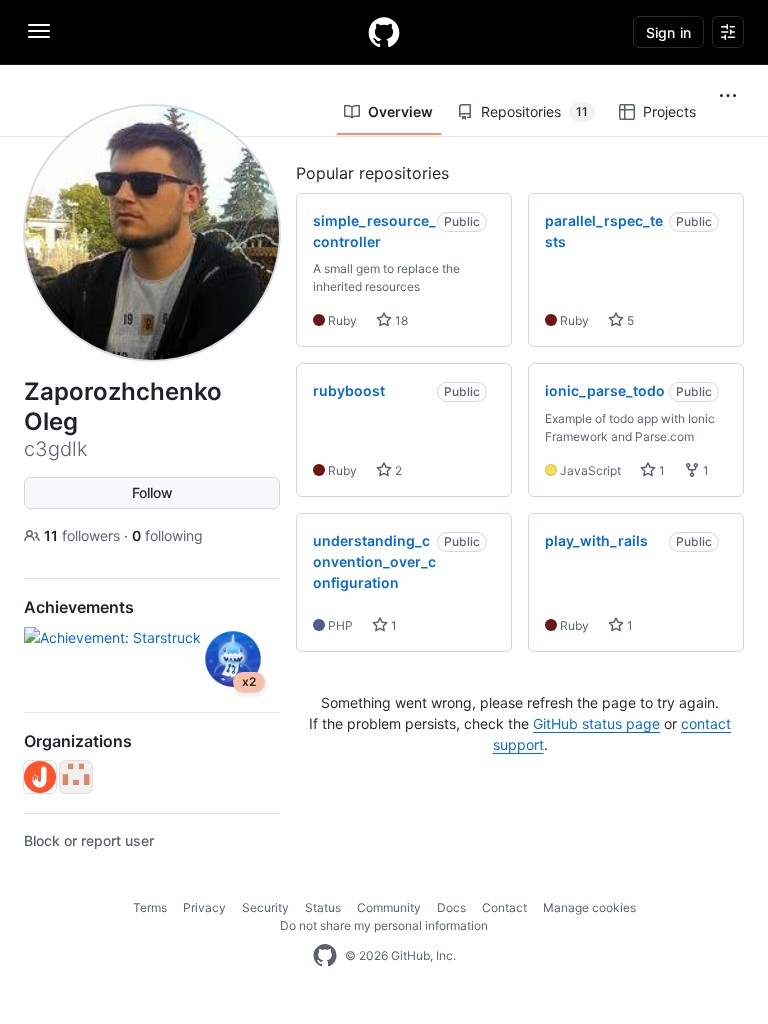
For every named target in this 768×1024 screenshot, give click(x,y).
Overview (400, 111)
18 (400, 320)
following (167, 535)
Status (323, 907)
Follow (152, 492)
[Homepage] (384, 32)
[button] (728, 96)
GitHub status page (596, 723)
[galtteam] (76, 777)
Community (389, 907)
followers (84, 535)
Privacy (204, 907)
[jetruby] (40, 777)
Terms (150, 907)
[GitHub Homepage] (325, 956)
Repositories (534, 111)
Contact (504, 907)
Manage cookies (589, 907)
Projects (669, 111)
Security (265, 907)
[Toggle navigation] (39, 31)
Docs (451, 907)
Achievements (79, 607)
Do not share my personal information (384, 925)
